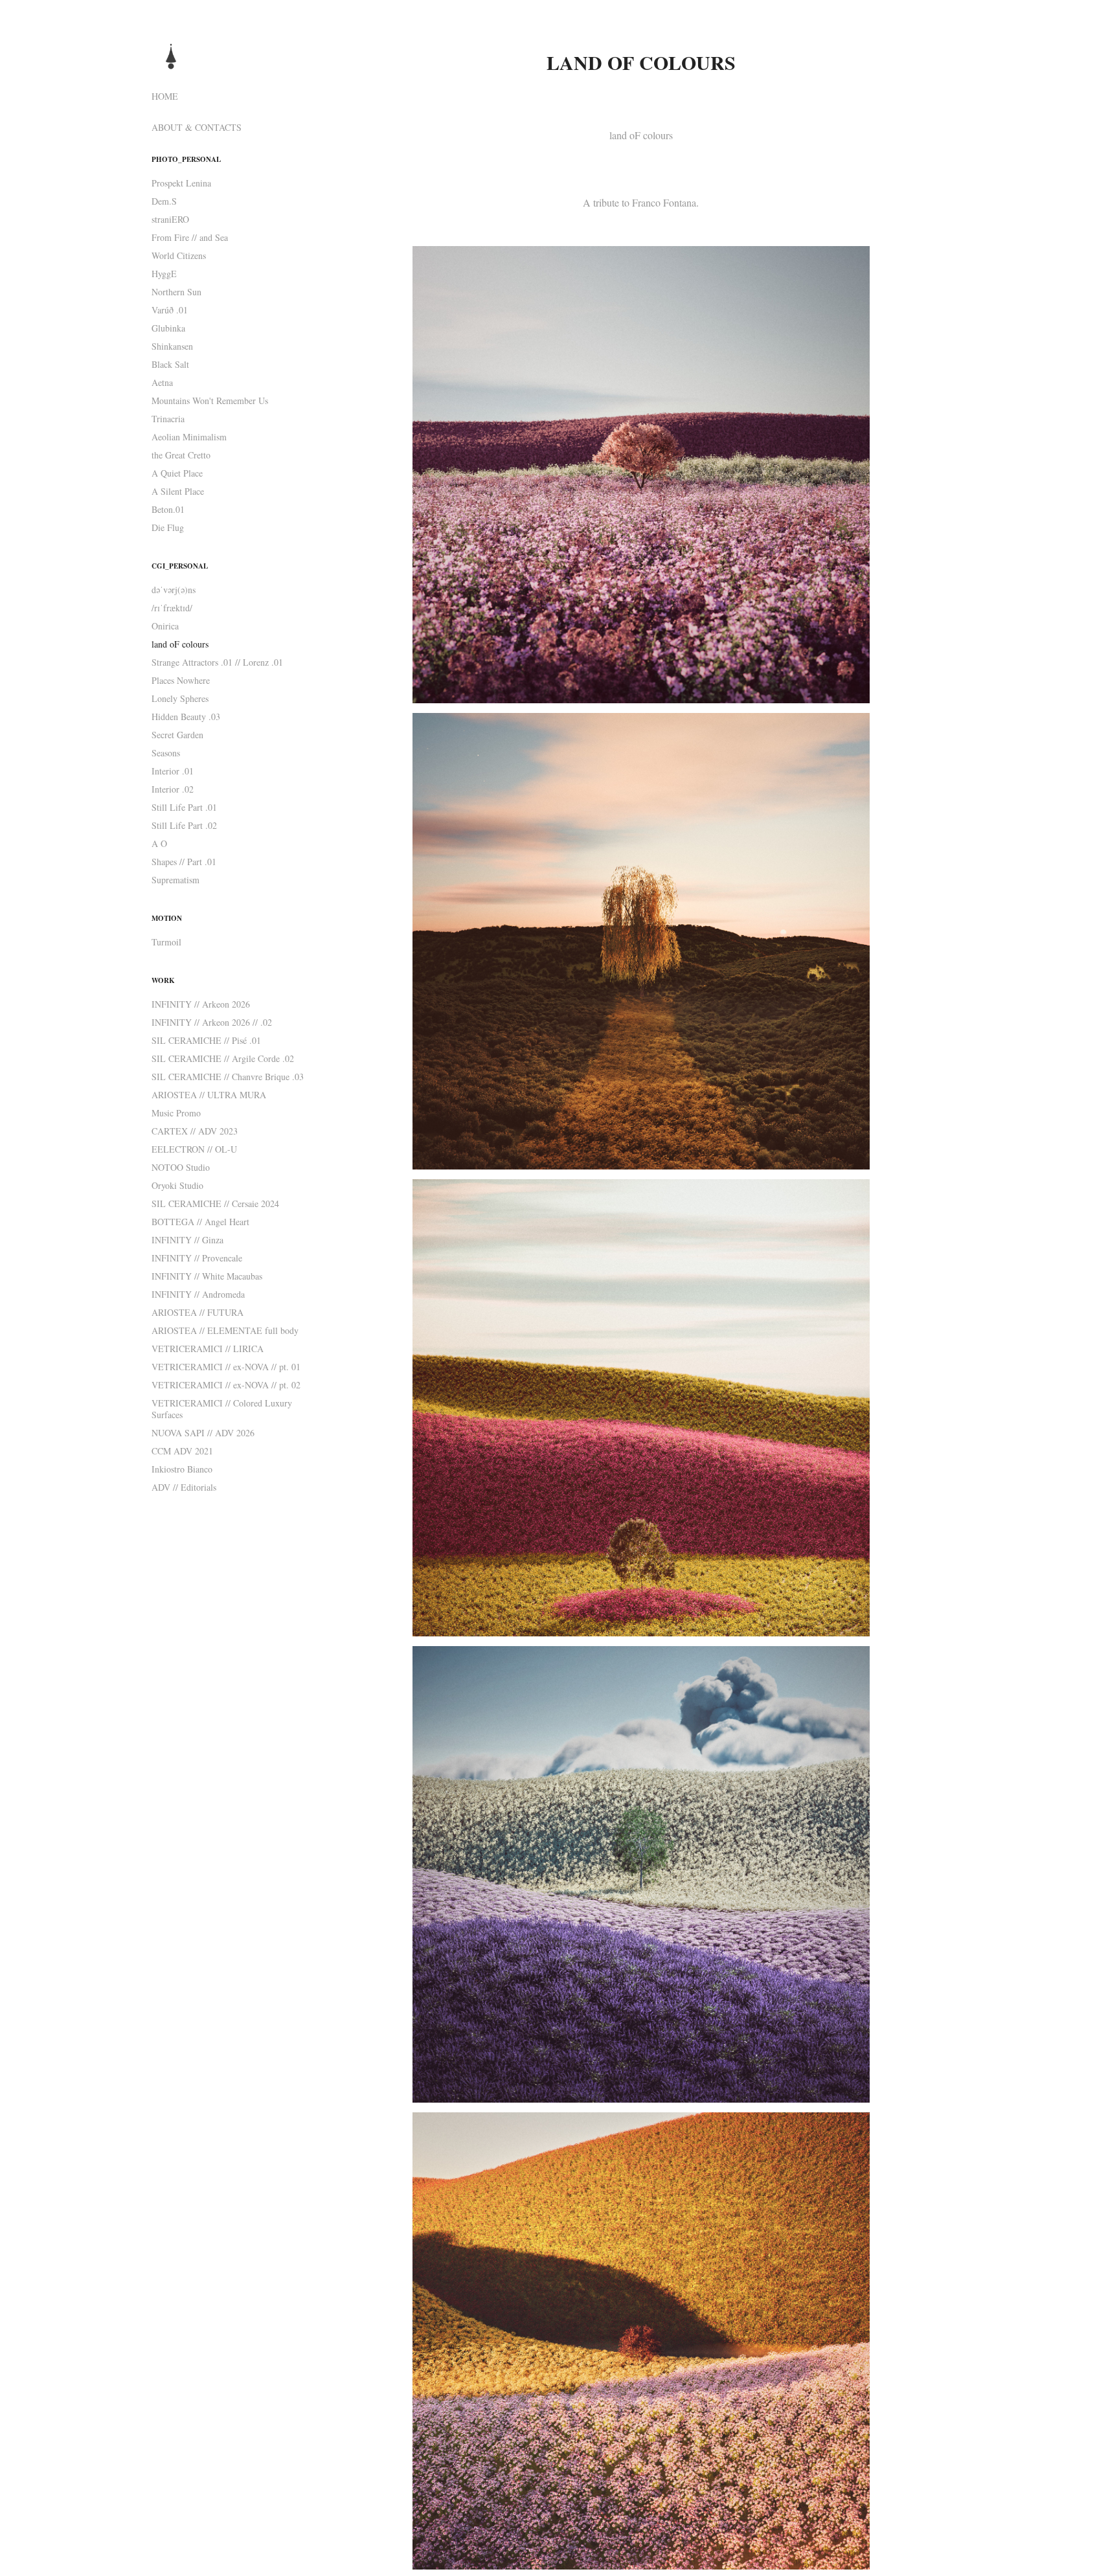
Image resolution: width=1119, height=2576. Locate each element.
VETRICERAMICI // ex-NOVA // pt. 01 (226, 1367)
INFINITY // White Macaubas (207, 1276)
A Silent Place (178, 491)
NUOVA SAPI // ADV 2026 (203, 1433)
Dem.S (164, 201)
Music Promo (176, 1113)
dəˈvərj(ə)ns (174, 590)
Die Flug (168, 527)
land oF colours (180, 644)
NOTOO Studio (181, 1167)
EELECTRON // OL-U (194, 1149)
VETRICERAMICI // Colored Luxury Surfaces (222, 1409)
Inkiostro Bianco (182, 1469)
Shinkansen (172, 346)
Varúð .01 (170, 310)
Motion (167, 918)
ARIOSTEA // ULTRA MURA (209, 1095)
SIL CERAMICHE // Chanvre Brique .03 (228, 1077)
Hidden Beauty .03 (186, 717)
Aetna (162, 382)
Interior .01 (173, 771)
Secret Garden (177, 735)
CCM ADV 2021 (182, 1451)
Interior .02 (173, 789)
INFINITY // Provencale (197, 1258)
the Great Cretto (181, 455)
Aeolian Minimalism (189, 437)
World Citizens (179, 255)
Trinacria (168, 419)
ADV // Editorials (184, 1487)
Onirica (165, 626)
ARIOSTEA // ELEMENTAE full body (225, 1330)
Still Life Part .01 (184, 807)
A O (159, 843)
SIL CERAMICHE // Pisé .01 (206, 1040)
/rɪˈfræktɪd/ (172, 608)
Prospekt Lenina (181, 183)
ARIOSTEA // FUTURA (198, 1312)
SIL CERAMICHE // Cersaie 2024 (215, 1203)
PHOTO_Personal (186, 159)
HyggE (164, 274)
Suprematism (175, 880)
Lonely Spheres (180, 698)
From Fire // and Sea (190, 237)
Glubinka (168, 328)
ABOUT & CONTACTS (197, 127)
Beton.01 (168, 509)
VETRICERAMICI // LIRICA (208, 1349)
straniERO (170, 219)
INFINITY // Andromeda (198, 1294)
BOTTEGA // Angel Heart (200, 1222)
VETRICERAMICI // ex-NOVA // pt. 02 (226, 1385)
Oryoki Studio (177, 1185)
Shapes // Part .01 (184, 862)
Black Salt (170, 364)
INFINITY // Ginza (187, 1240)
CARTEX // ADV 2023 (195, 1131)
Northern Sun (176, 292)
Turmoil (166, 942)
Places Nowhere (181, 680)
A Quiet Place (177, 473)
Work (163, 980)
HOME (165, 96)
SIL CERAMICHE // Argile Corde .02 (223, 1058)
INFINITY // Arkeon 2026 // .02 (212, 1022)
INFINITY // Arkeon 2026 (201, 1004)
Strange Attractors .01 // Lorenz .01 (217, 662)
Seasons (166, 753)
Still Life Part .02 (184, 825)
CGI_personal (180, 566)
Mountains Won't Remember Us (210, 401)
